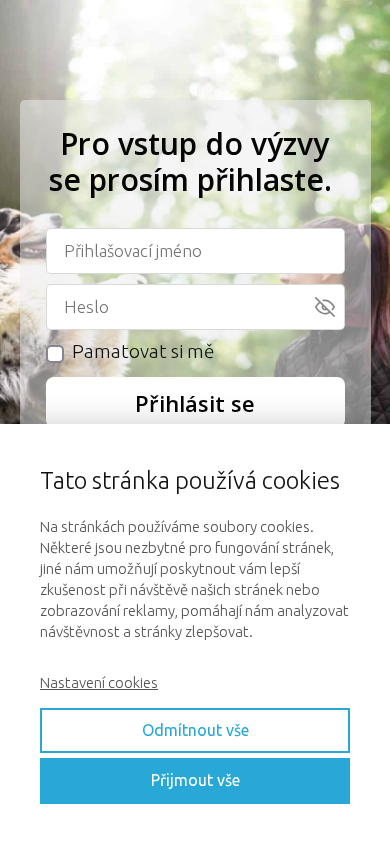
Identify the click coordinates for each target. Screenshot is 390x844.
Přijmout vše (195, 780)
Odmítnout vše (195, 730)
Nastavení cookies (99, 682)
